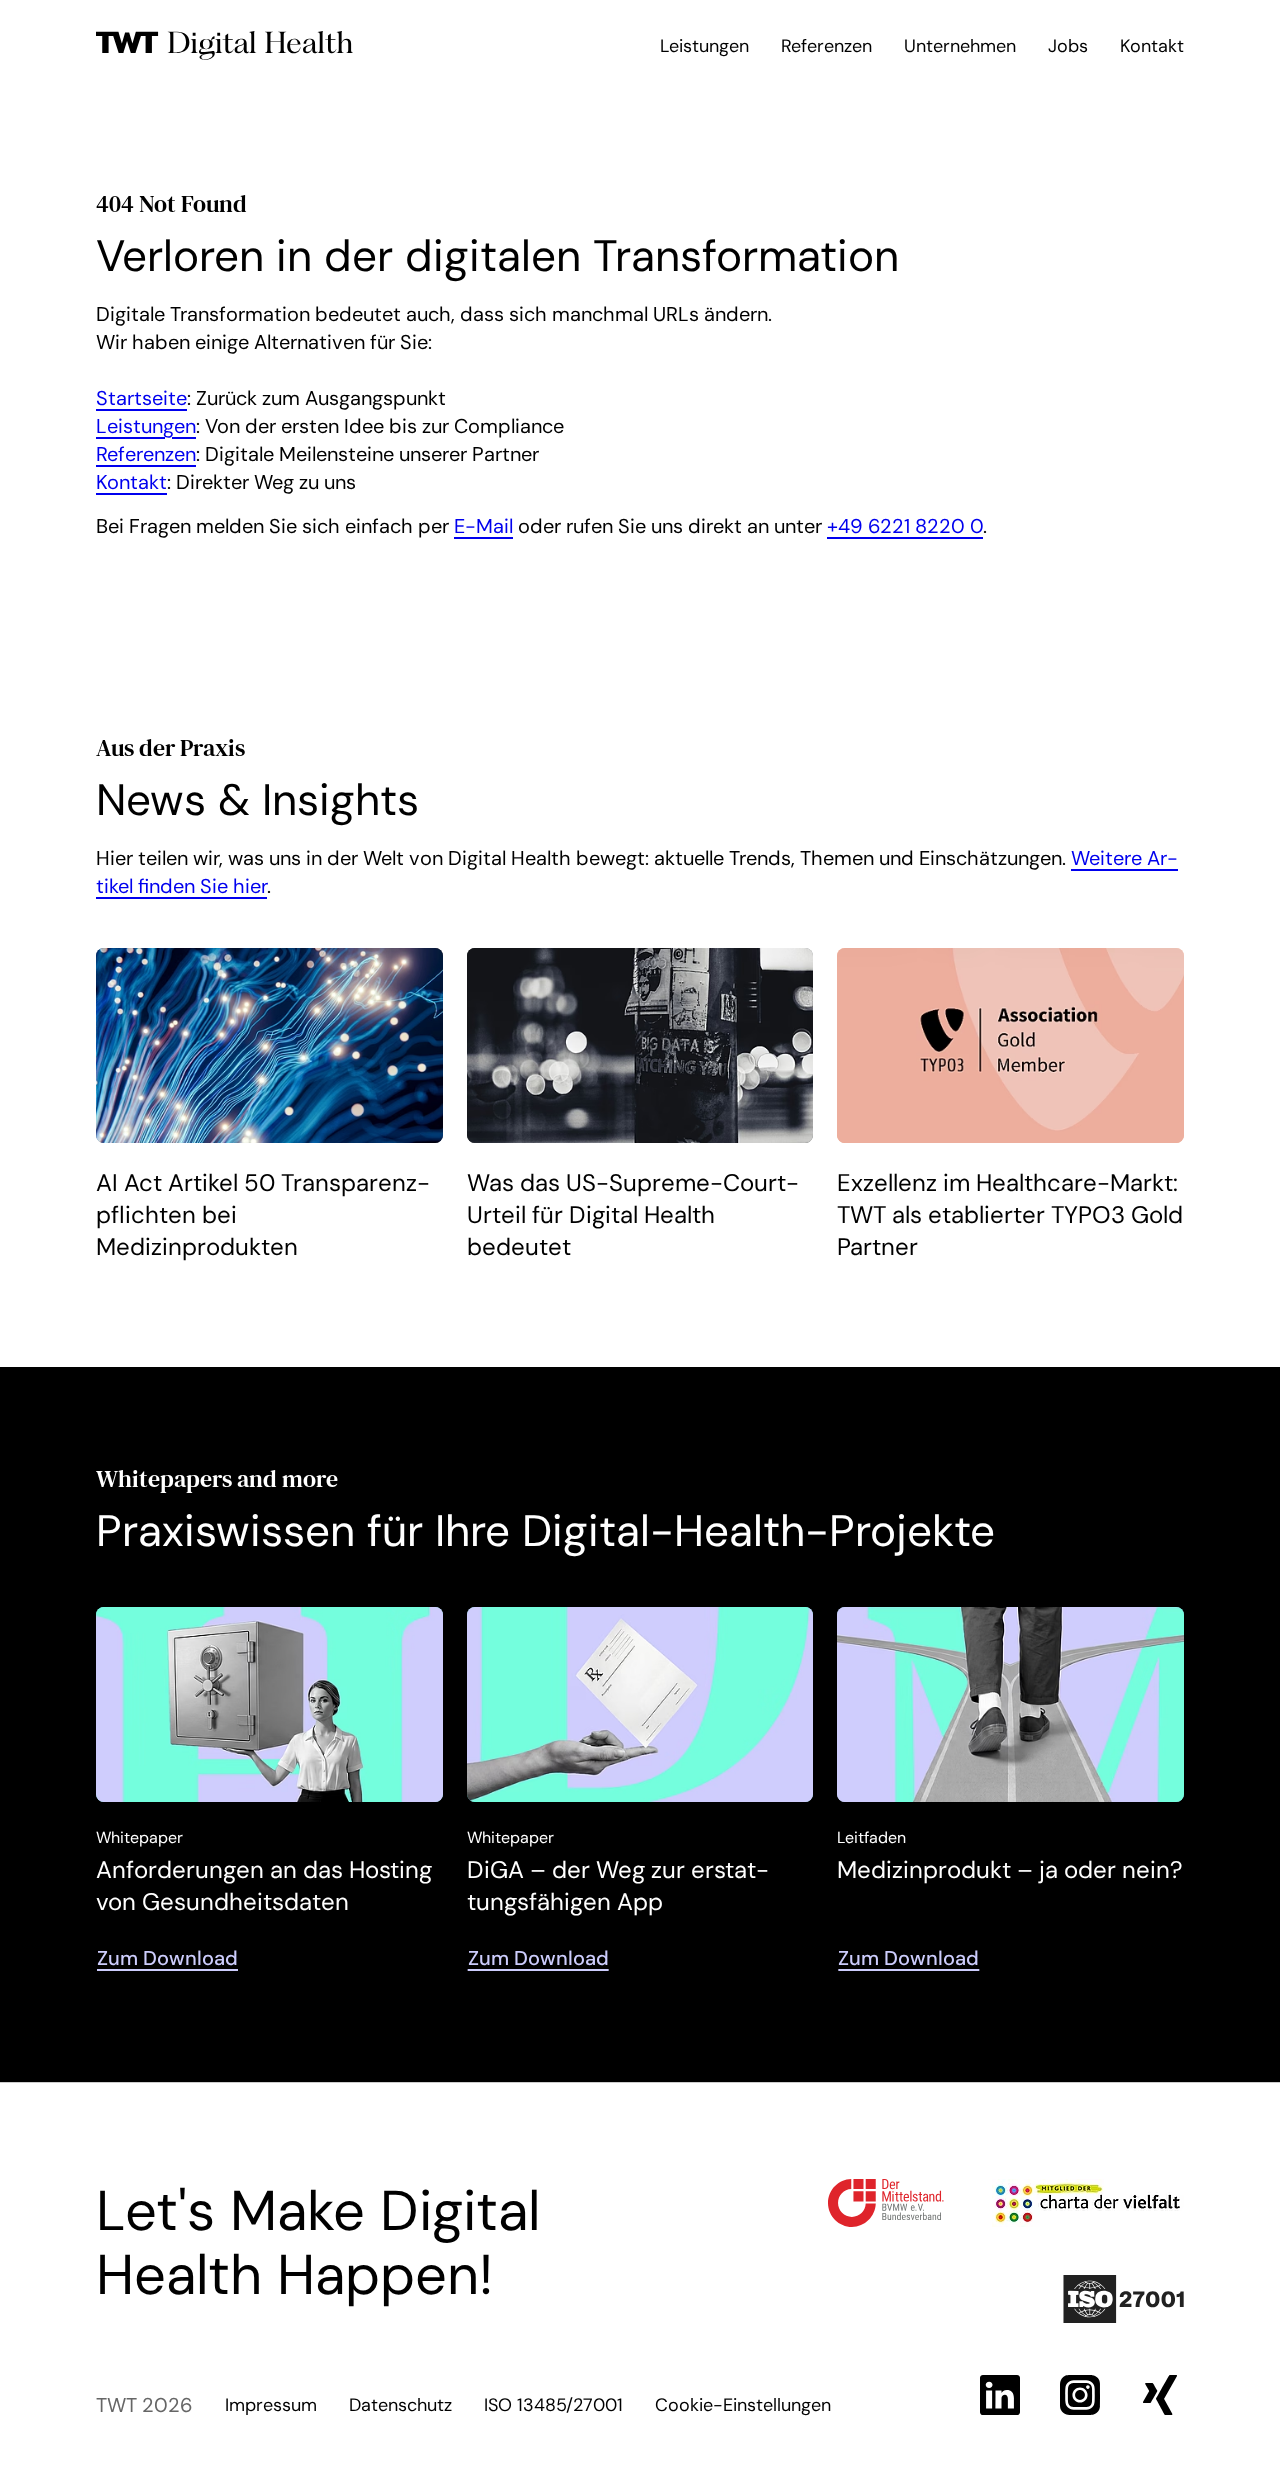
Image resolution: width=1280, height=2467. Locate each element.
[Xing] (1160, 2395)
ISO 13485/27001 (553, 2405)
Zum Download (167, 1958)
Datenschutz (400, 2405)
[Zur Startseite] (225, 46)
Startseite (141, 398)
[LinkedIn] (1000, 2395)
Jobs (1068, 46)
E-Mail (483, 526)
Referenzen (826, 46)
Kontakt (1152, 46)
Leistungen (704, 46)
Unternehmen (960, 46)
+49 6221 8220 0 (905, 526)
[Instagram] (1080, 2395)
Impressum (271, 2405)
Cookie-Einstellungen (743, 2405)
